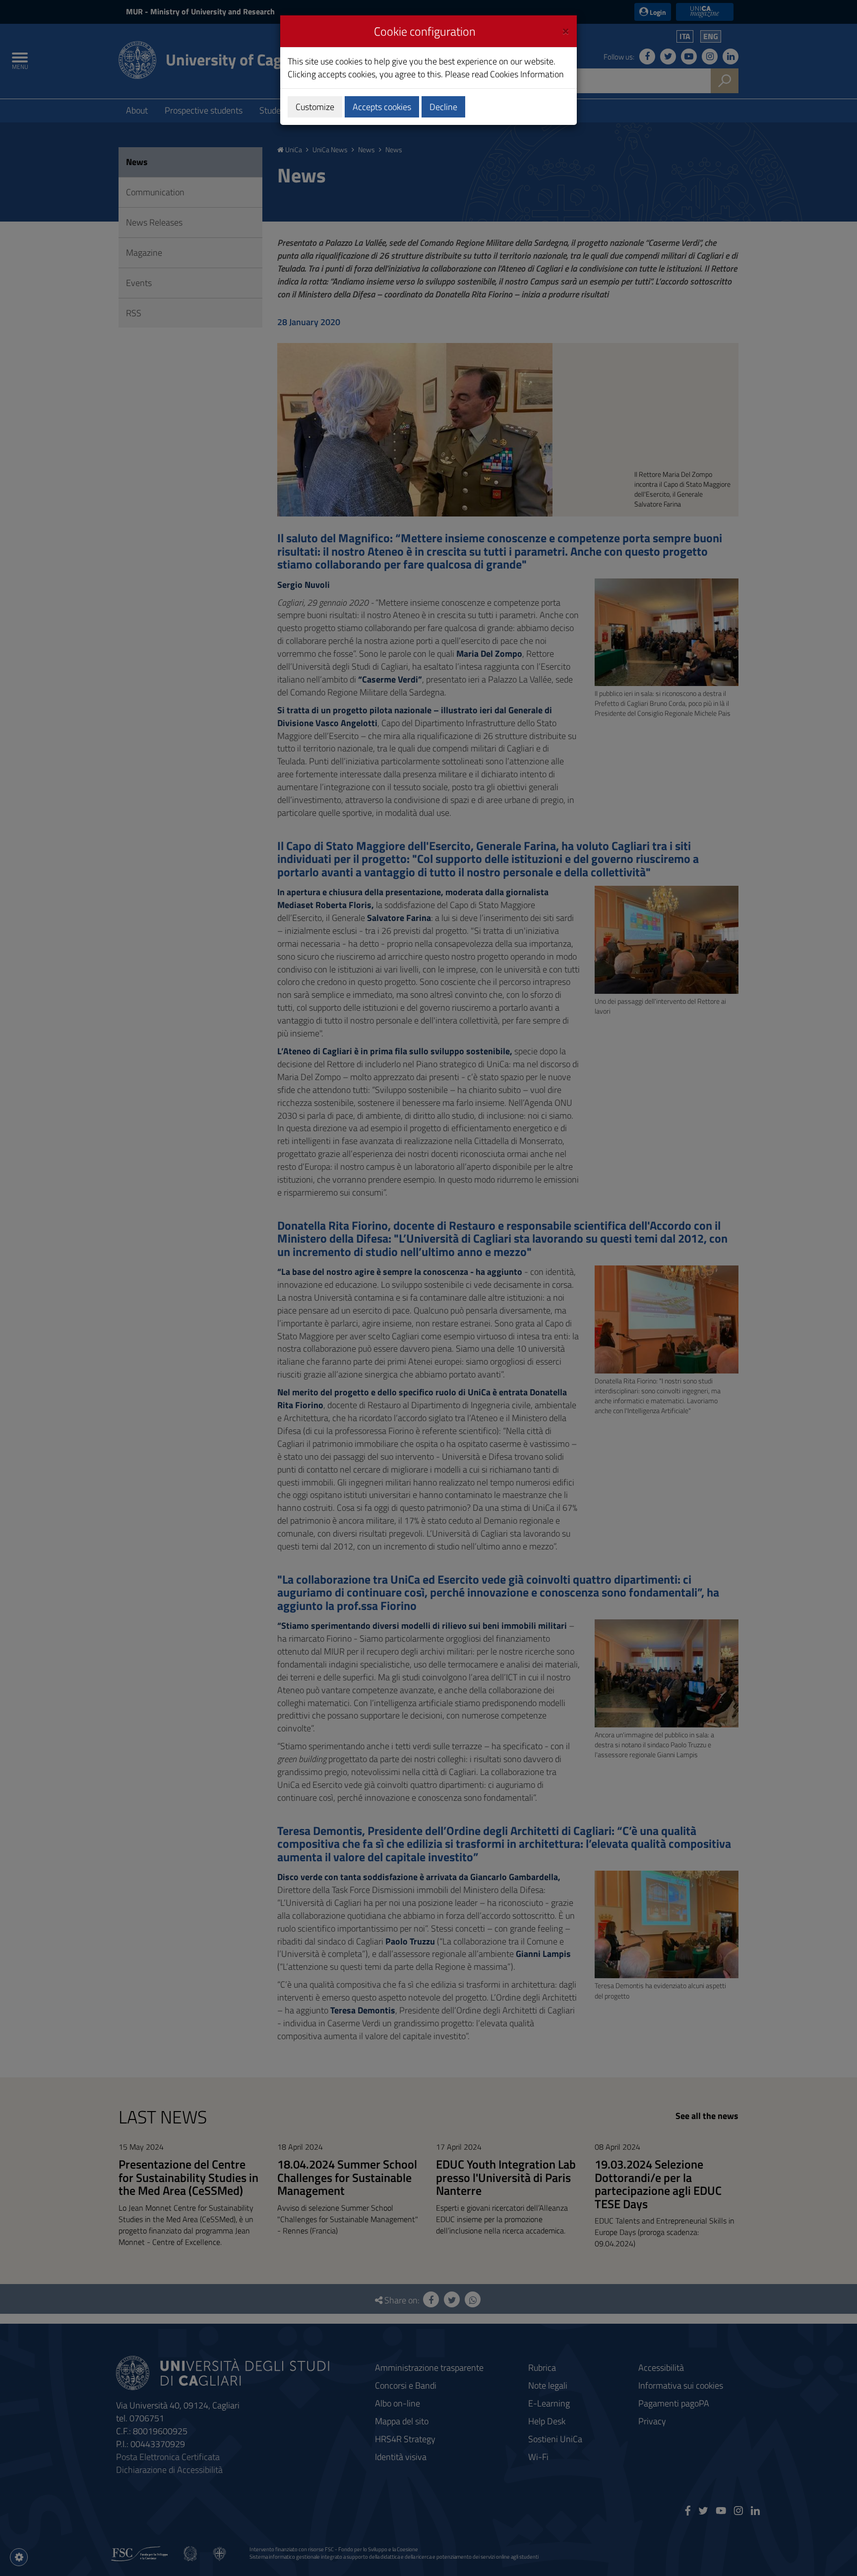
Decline (443, 107)
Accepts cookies (382, 107)
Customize (315, 107)
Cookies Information (527, 74)
